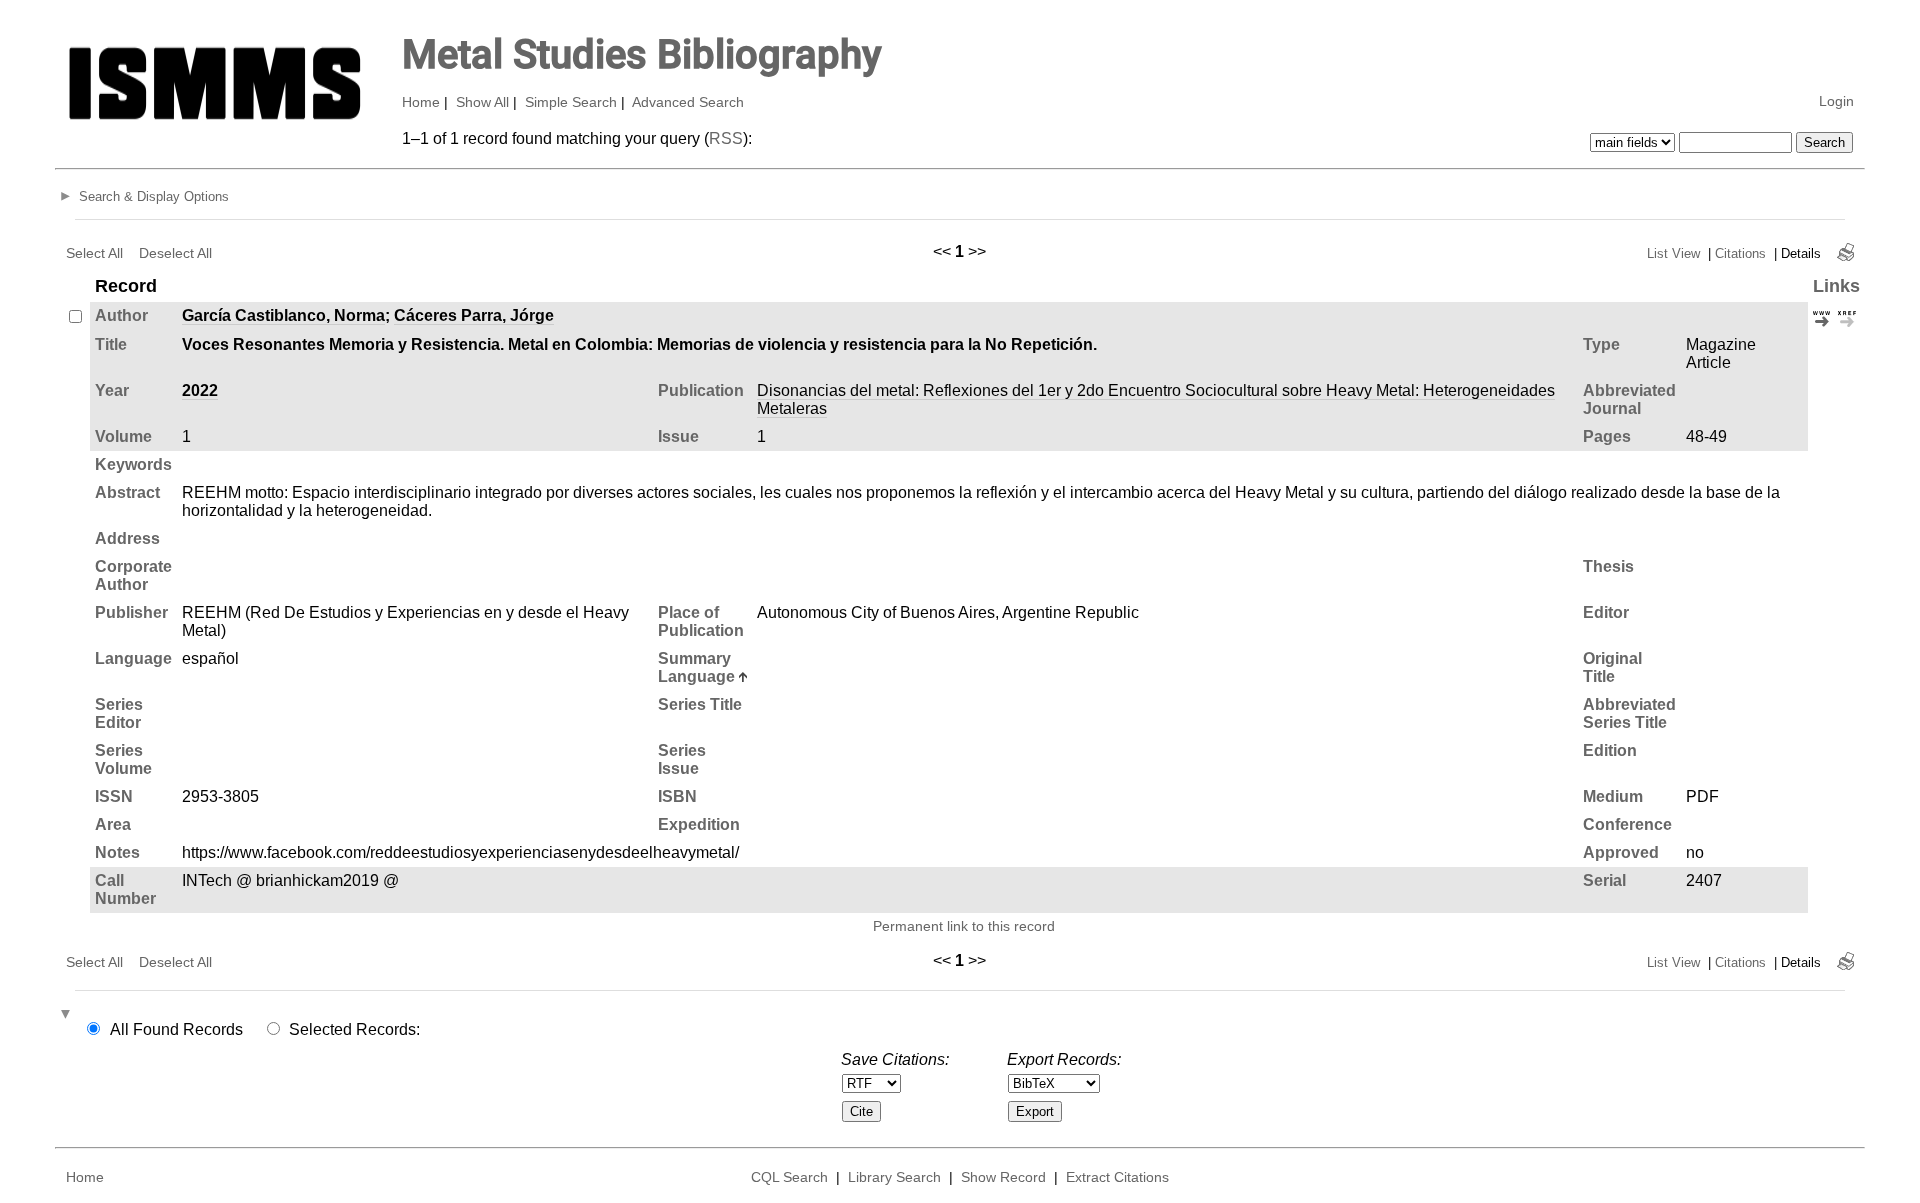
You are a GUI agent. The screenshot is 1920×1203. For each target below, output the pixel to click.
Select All (94, 253)
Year (112, 390)
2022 (200, 390)
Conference (1627, 824)
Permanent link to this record (964, 926)
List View (1673, 253)
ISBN (677, 796)
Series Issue (682, 759)
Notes (117, 852)
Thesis (1608, 566)
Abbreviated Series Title (1629, 713)
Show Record (1003, 1177)
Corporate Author (133, 575)
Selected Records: (354, 1029)
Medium (1613, 796)
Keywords (133, 464)
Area (113, 824)
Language (133, 658)
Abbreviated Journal (1629, 399)
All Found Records (176, 1029)
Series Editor (119, 713)
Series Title (700, 704)
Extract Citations (1117, 1177)
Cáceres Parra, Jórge (474, 315)
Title (111, 344)
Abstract (127, 492)
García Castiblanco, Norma (283, 315)
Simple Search (571, 102)
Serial (1604, 880)
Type (1601, 344)
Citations (1740, 253)
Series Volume (123, 759)
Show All (482, 102)
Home (421, 102)
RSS (726, 138)
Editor (1606, 612)
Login (1836, 101)
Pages (1607, 436)
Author (121, 315)
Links (1836, 286)
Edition (1610, 750)
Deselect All (175, 253)
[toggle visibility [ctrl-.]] (68, 1014)
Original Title (1612, 667)
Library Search (894, 1177)
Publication (701, 390)
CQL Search (789, 1177)
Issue (678, 436)
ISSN (114, 796)
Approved (1621, 852)
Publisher (131, 612)
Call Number (125, 889)
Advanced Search (688, 102)
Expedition (699, 824)
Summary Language (696, 667)
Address (127, 538)
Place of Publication (701, 621)
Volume (123, 436)
